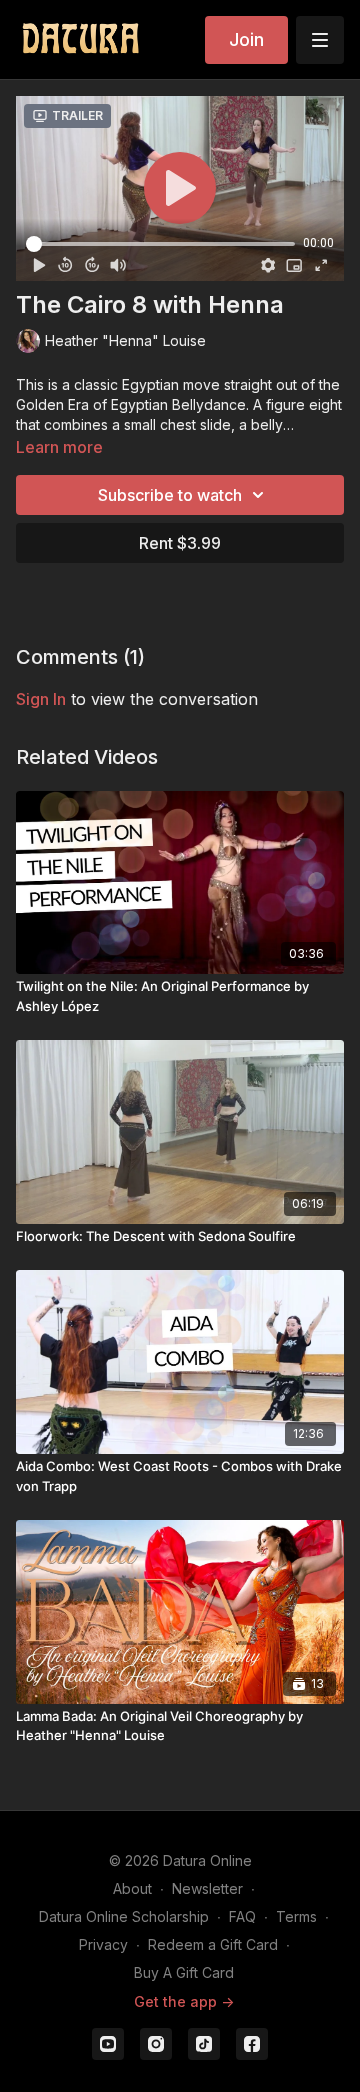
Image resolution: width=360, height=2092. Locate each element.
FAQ (242, 1916)
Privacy (103, 1944)
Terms (296, 1916)
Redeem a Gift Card (213, 1944)
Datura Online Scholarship (124, 1916)
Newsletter (207, 1888)
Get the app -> (184, 2001)
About (132, 1888)
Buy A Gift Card (184, 1972)
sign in (41, 699)
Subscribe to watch (170, 495)
